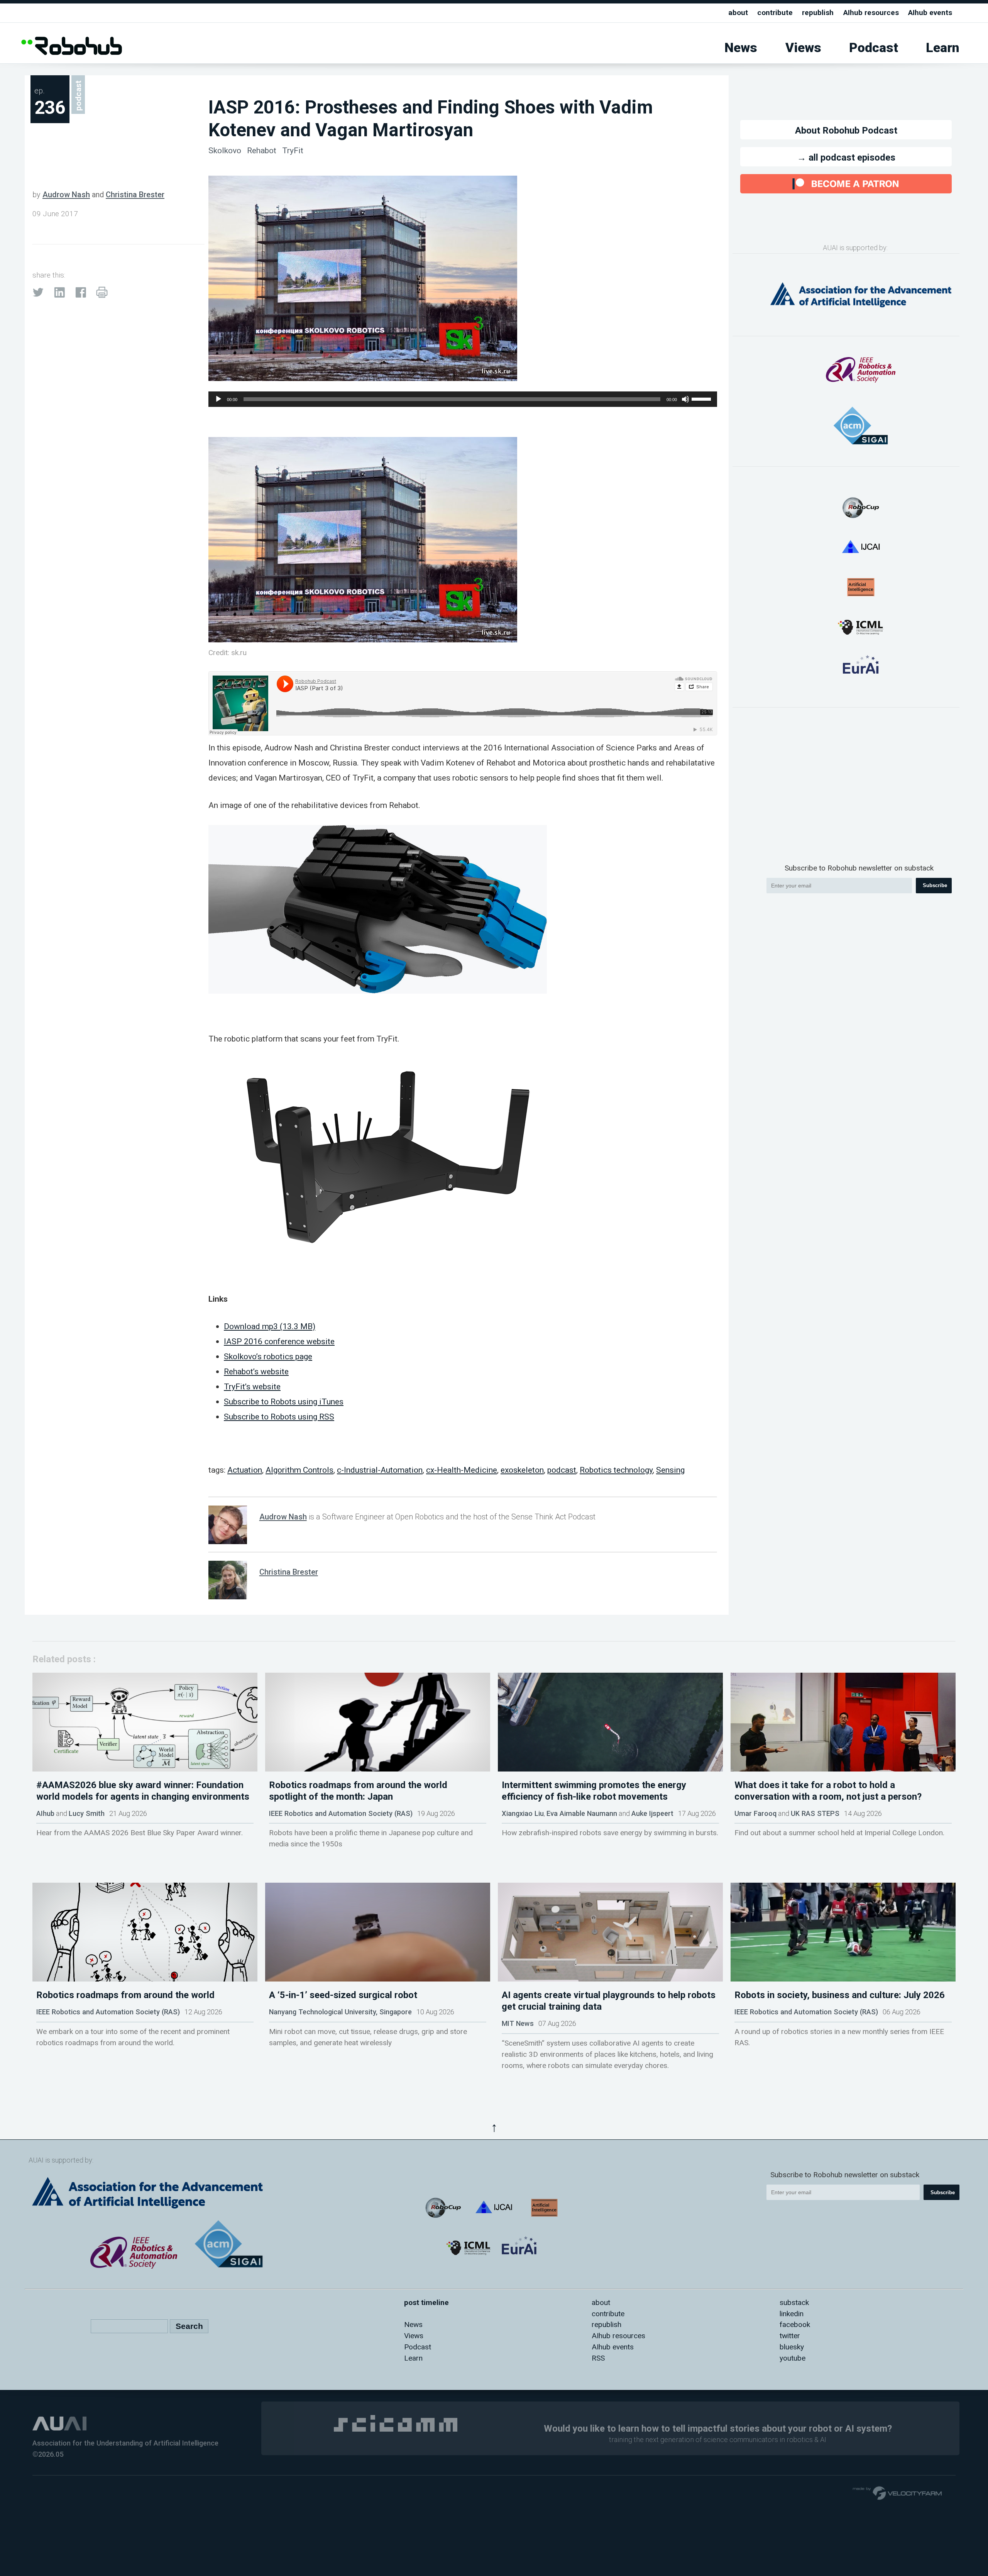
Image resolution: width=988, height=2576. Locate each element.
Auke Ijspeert (652, 1813)
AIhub (45, 1813)
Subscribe (935, 885)
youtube (793, 2358)
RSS (598, 2358)
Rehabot (263, 150)
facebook (795, 2324)
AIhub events (930, 13)
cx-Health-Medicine (462, 1470)
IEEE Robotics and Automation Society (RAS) (341, 1813)
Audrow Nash (66, 195)
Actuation (245, 1470)
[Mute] (685, 399)
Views (803, 48)
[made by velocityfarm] (898, 2493)
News (741, 48)
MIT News (518, 2023)
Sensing (670, 1470)
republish (818, 13)
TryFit (293, 150)
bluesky (792, 2347)
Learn (943, 48)
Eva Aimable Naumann (582, 1813)
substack (794, 2302)
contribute (775, 13)
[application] (463, 399)
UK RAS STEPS (815, 1813)
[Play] (218, 399)
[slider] (702, 398)
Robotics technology (616, 1470)
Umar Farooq (755, 1813)
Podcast (874, 48)
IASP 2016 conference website (279, 1341)
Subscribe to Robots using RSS (279, 1417)
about (738, 13)
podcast (562, 1470)
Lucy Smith (87, 1813)
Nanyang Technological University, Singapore (340, 2012)
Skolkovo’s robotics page (268, 1356)
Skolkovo (226, 150)
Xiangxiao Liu (523, 1813)
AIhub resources (871, 13)
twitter (790, 2336)
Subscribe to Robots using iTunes (284, 1401)
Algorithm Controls (299, 1470)
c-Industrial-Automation (380, 1470)
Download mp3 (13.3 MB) (270, 1326)
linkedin (792, 2314)
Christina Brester (135, 195)
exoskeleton (522, 1470)
